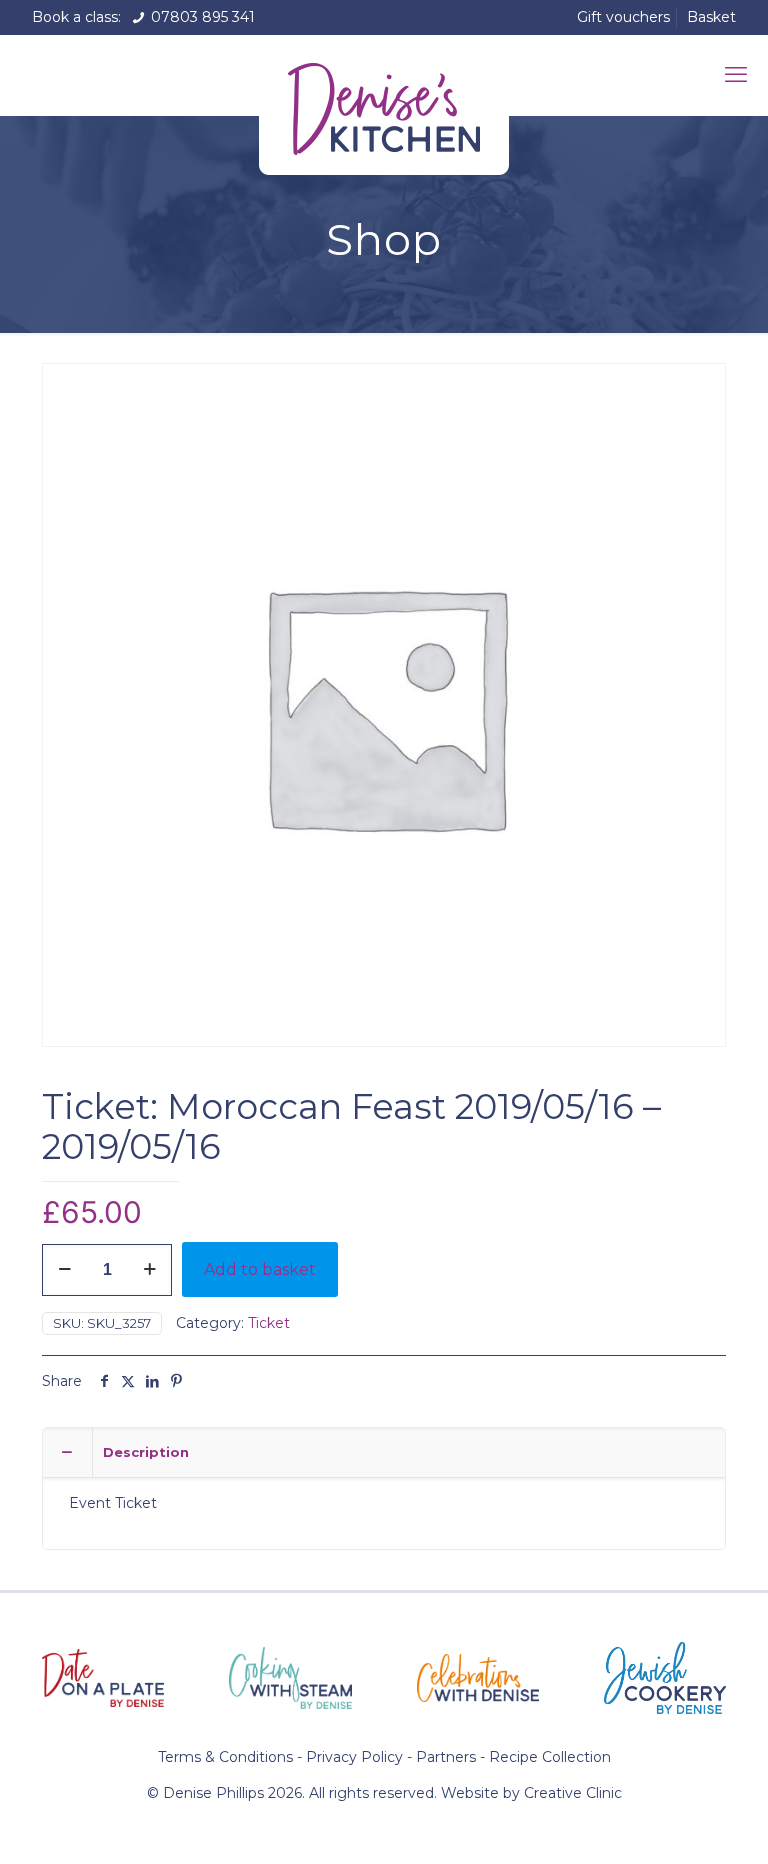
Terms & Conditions (225, 1757)
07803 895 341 (201, 17)
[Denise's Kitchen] (384, 105)
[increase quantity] (149, 1270)
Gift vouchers (623, 17)
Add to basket (260, 1269)
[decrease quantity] (64, 1270)
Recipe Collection (550, 1757)
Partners (446, 1757)
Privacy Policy (354, 1757)
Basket (711, 17)
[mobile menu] (736, 75)
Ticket (269, 1323)
